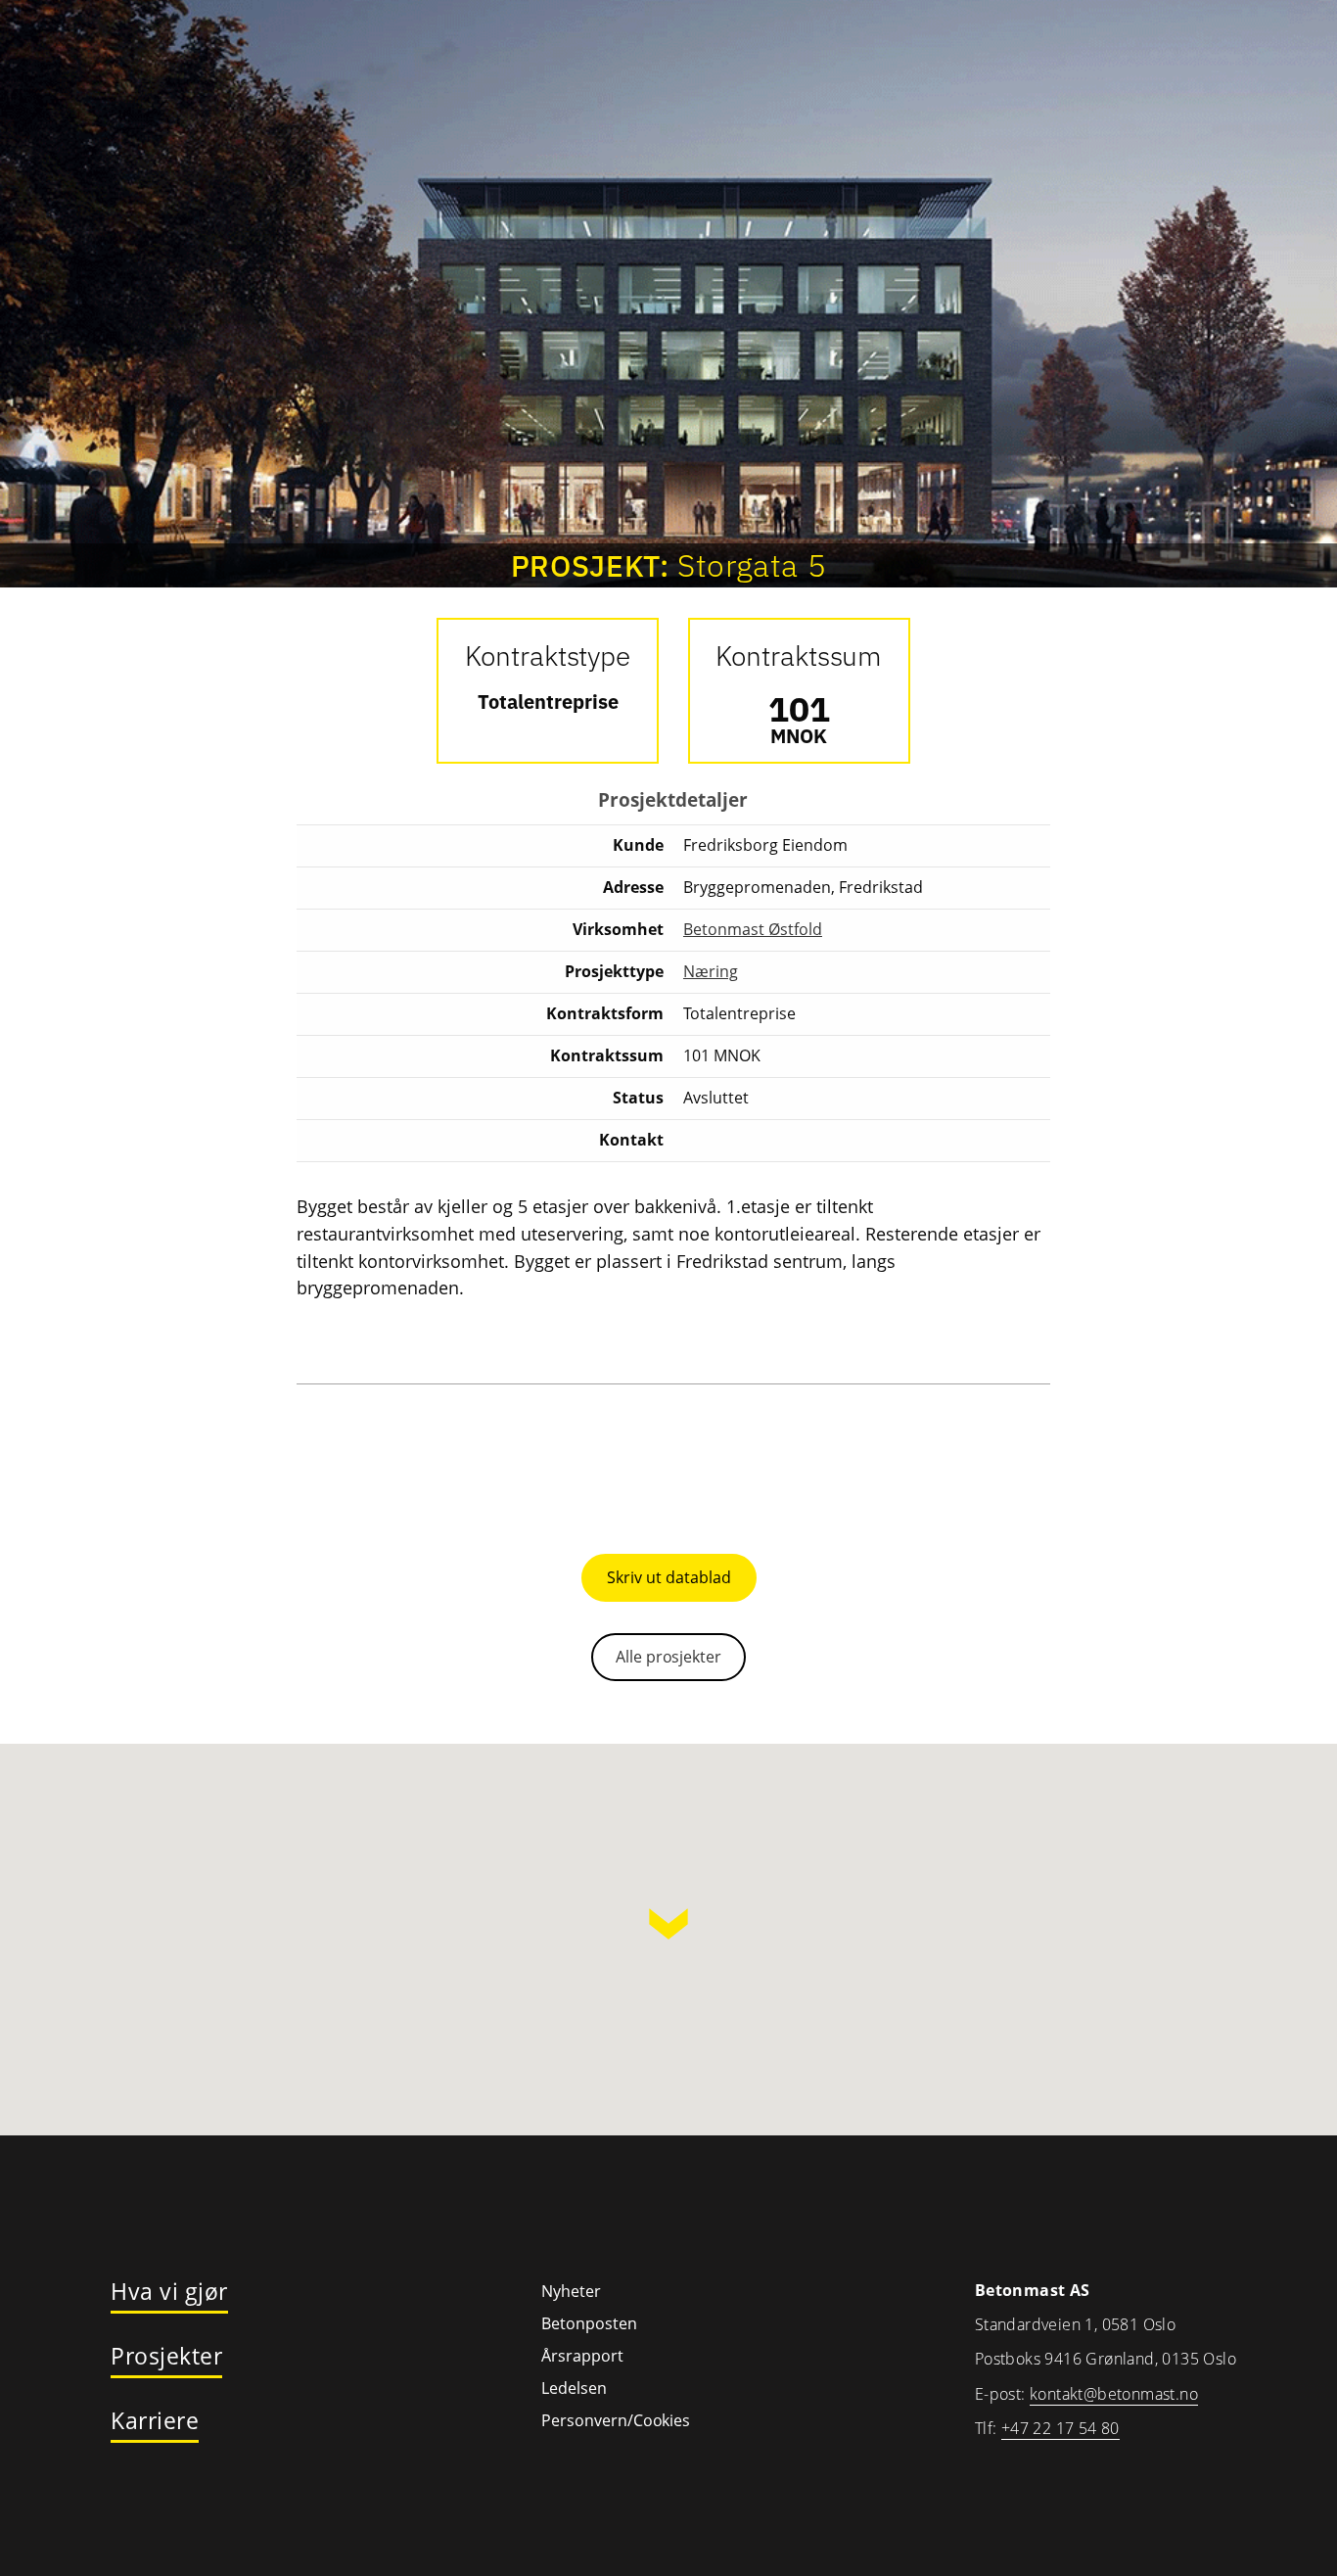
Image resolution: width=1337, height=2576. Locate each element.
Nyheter (571, 2291)
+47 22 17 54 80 (1060, 2428)
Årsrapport (582, 2356)
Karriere (155, 2421)
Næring (711, 971)
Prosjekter (166, 2357)
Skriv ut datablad (669, 1577)
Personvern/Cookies (616, 2420)
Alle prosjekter (668, 1657)
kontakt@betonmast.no (1114, 2394)
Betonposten (589, 2323)
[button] (668, 1924)
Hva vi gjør (169, 2292)
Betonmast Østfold (753, 929)
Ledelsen (574, 2388)
